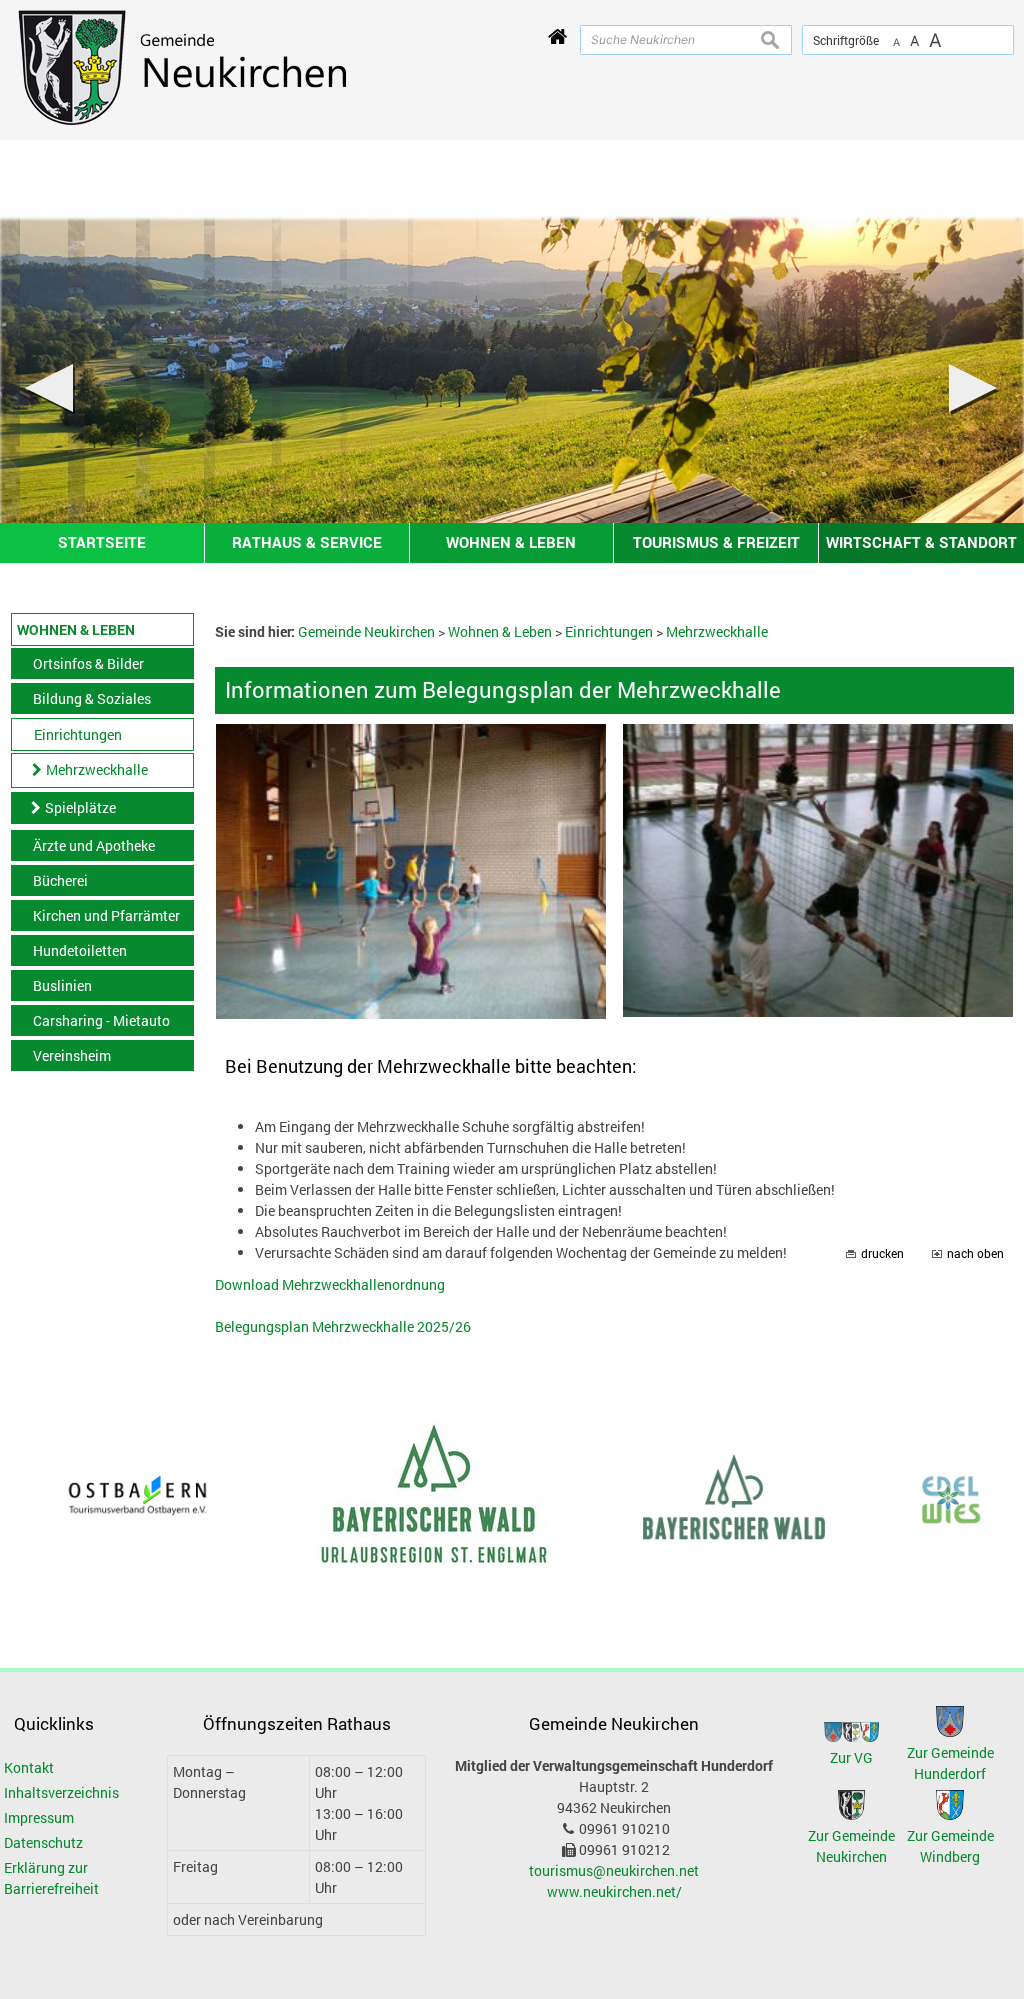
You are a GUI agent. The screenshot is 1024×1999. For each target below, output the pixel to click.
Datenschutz (43, 1842)
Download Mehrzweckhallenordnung (330, 1284)
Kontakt (29, 1767)
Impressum (39, 1817)
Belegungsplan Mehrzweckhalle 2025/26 (343, 1326)
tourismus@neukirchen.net (614, 1870)
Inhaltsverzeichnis (61, 1792)
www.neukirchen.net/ (614, 1891)
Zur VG (851, 1757)
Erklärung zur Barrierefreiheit (51, 1878)
